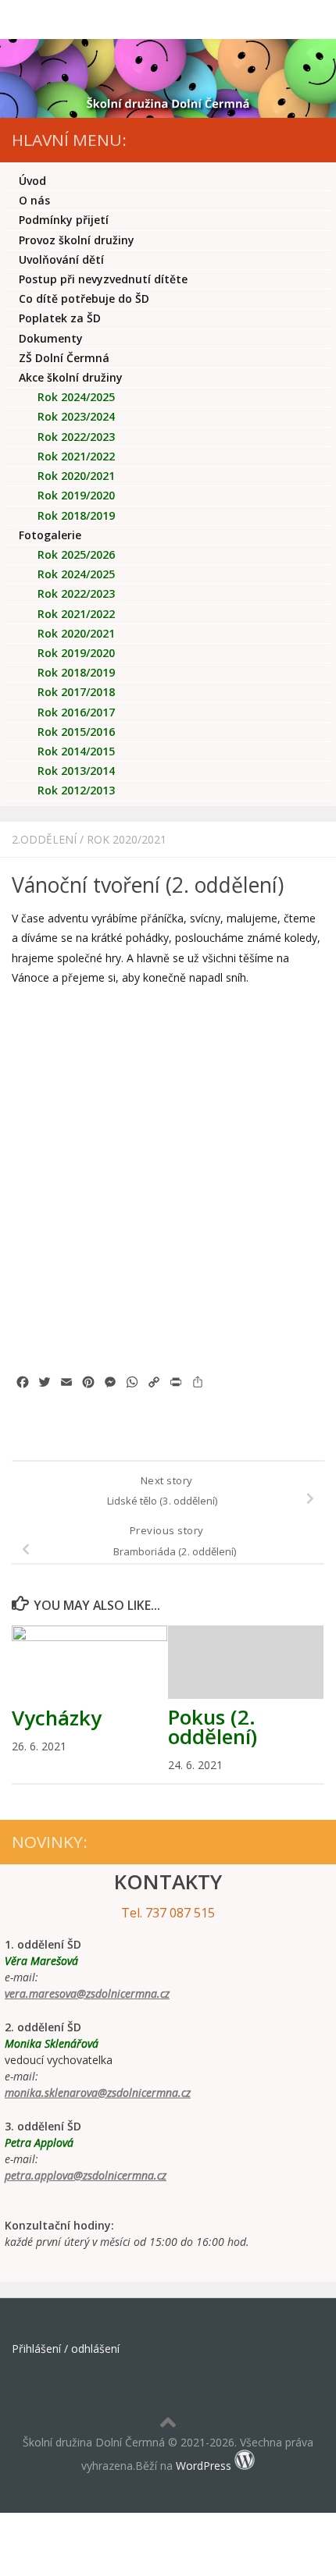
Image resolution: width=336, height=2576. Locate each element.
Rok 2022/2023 (76, 437)
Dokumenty (51, 338)
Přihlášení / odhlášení (66, 2349)
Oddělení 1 (88, 574)
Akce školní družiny (71, 377)
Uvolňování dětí (61, 259)
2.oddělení (44, 839)
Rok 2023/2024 (76, 416)
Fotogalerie (50, 535)
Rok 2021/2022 (76, 456)
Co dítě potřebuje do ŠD (84, 298)
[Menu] (316, 20)
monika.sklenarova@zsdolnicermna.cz (98, 2093)
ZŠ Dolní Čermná (64, 358)
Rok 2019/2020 (76, 495)
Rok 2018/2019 (76, 515)
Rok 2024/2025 (76, 397)
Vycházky (57, 1718)
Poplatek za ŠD (60, 318)
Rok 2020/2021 (127, 839)
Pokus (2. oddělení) (213, 1727)
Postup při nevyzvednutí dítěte (103, 279)
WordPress (204, 2466)
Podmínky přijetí (64, 220)
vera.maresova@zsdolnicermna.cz (87, 1993)
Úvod (32, 181)
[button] (34, 1053)
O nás (34, 200)
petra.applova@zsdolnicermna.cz (86, 2175)
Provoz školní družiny (77, 240)
